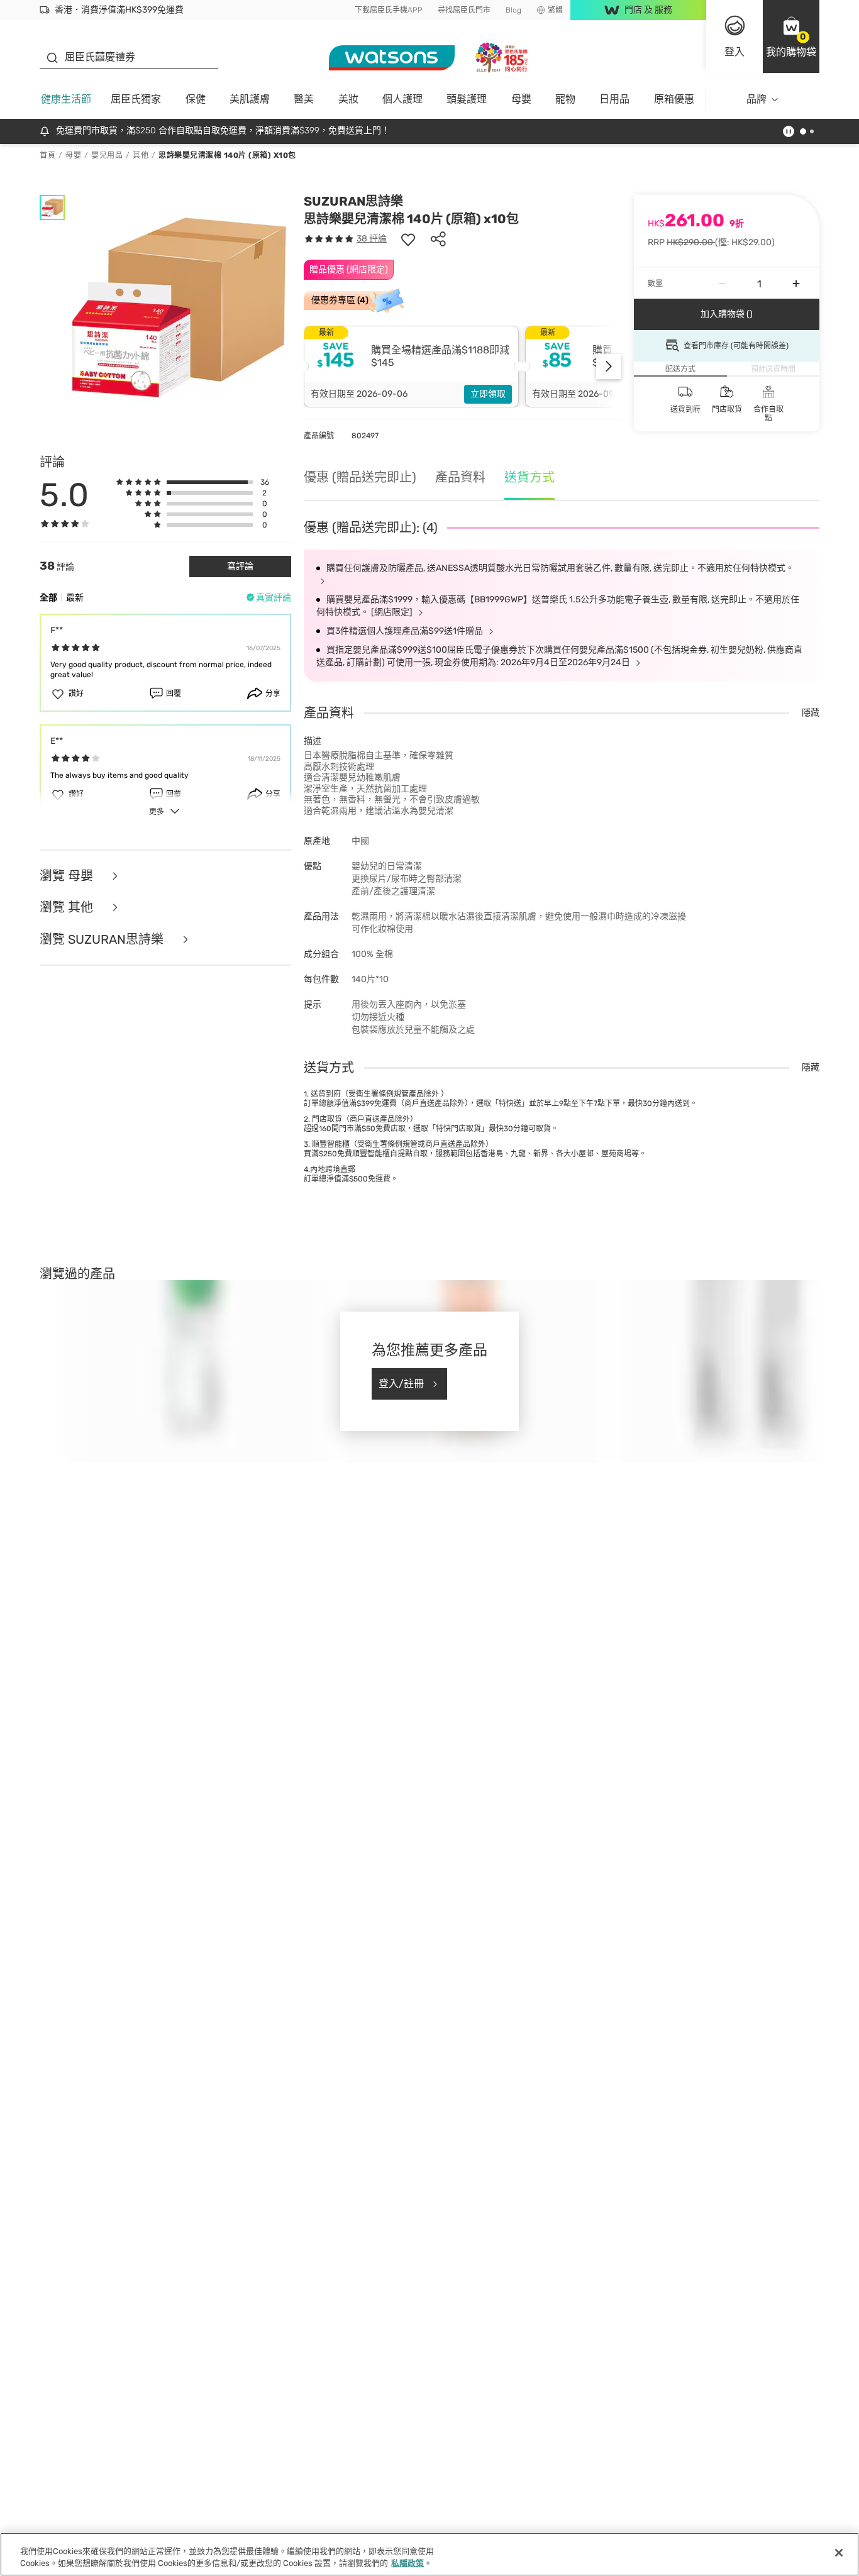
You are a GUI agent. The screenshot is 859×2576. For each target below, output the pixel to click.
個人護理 (402, 99)
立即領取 (488, 394)
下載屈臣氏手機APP (389, 10)
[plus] (796, 284)
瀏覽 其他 (68, 908)
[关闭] (839, 2553)
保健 (196, 99)
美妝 (348, 99)
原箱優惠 (674, 99)
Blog (513, 10)
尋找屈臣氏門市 (464, 10)
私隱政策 (407, 2563)
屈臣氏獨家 (136, 99)
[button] (791, 36)
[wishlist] (408, 239)
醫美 (304, 99)
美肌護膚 (250, 99)
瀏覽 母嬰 (68, 876)
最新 (75, 598)
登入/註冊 (401, 1384)
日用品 (614, 99)
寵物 (565, 99)
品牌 (756, 99)
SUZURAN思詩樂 (353, 201)
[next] (609, 367)
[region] (429, 2554)
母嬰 (521, 99)
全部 (48, 598)
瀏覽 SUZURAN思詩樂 (103, 940)
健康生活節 (66, 99)
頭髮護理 (467, 99)
